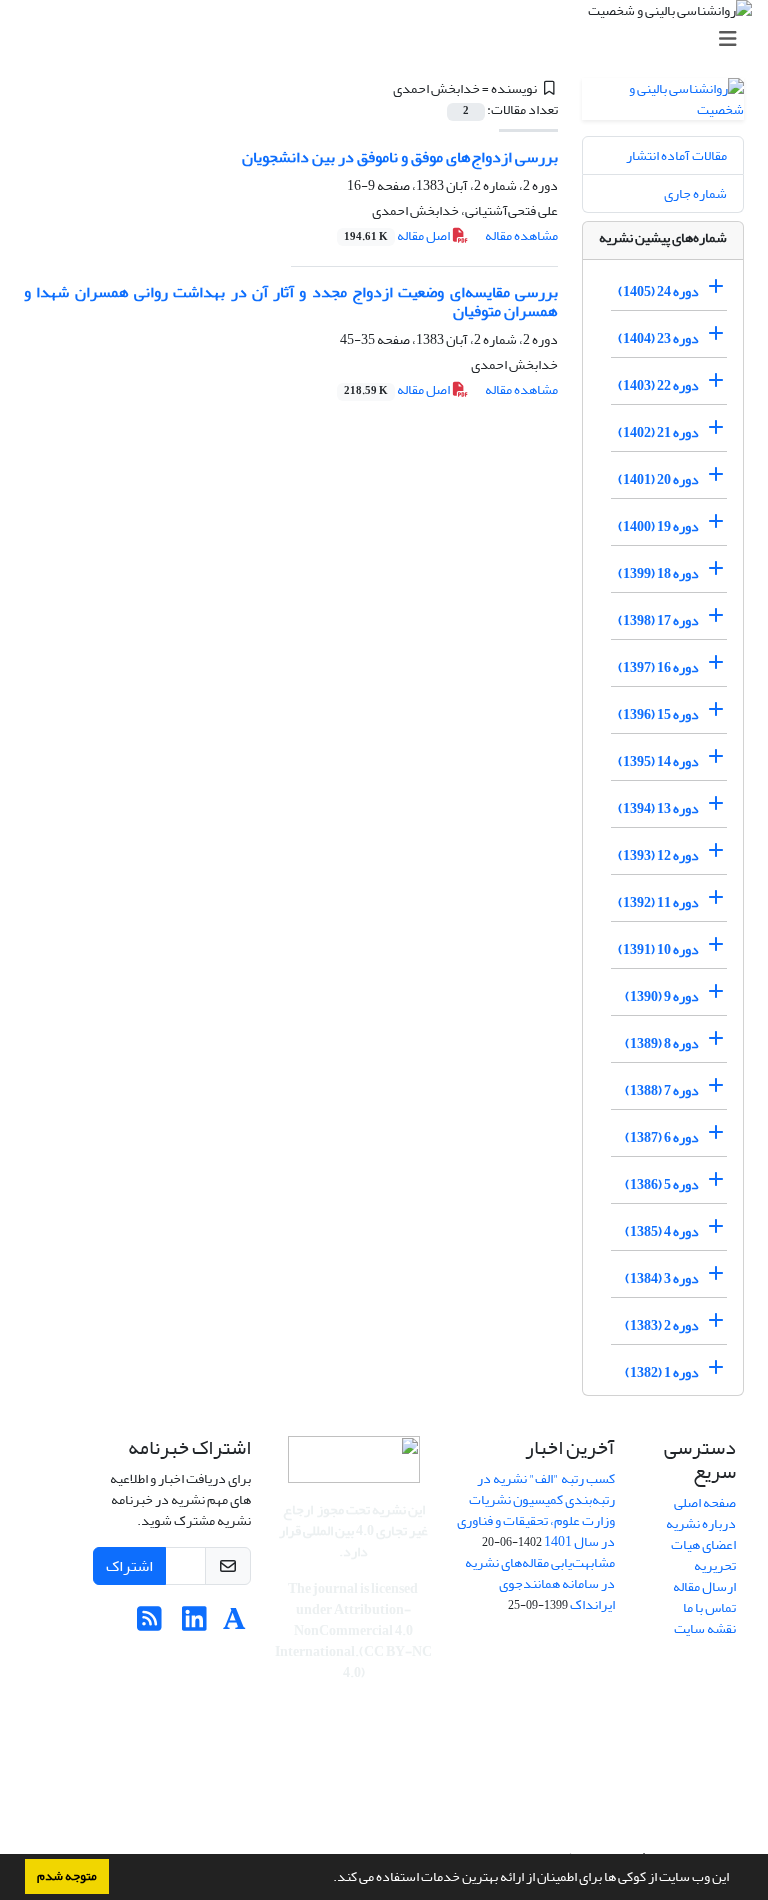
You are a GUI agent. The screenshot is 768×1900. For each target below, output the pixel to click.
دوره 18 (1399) (658, 573)
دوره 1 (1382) (662, 1372)
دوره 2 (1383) (662, 1325)
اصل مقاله (398, 235)
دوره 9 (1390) (662, 996)
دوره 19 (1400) (658, 526)
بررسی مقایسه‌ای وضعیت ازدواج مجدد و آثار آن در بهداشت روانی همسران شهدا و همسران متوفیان (291, 301)
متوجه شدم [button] (67, 1876)
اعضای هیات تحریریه (703, 1555)
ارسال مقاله (704, 1586)
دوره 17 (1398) (658, 620)
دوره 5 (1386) (662, 1184)
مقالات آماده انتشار (676, 155)
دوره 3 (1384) (662, 1278)
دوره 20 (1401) (658, 479)
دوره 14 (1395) (658, 761)
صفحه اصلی (705, 1502)
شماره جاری (695, 193)
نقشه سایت (705, 1628)
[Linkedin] (194, 1624)
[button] (328, 1879)
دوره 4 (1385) (662, 1231)
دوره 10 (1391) (658, 949)
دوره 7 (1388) (662, 1090)
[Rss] (149, 1624)
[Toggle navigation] (390, 39)
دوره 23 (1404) (658, 338)
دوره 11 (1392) (658, 902)
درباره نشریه (701, 1523)
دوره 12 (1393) (658, 855)
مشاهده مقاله (521, 235)
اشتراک (129, 1566)
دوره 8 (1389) (662, 1043)
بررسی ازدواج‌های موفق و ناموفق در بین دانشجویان (400, 157)
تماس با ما (709, 1607)
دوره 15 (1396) (658, 714)
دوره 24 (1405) (658, 291)
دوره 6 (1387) (662, 1137)
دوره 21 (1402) (658, 432)
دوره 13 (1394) (658, 808)
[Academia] (234, 1624)
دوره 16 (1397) (658, 667)
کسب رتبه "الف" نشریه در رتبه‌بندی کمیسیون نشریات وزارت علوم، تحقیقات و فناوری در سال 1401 (536, 1510)
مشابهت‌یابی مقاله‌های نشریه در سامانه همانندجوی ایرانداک (540, 1583)
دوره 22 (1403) (658, 385)
